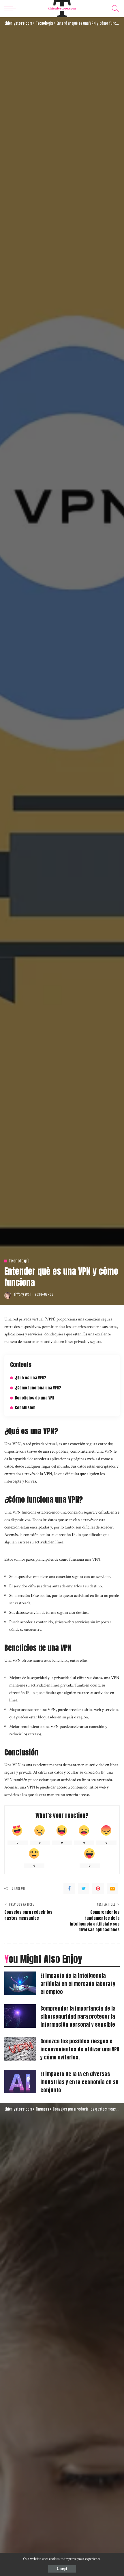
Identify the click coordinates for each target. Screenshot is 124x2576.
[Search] (114, 9)
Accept (62, 2569)
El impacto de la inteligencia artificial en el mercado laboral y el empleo (78, 1984)
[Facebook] (69, 1888)
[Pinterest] (98, 1888)
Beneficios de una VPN (35, 1398)
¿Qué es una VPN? (31, 1378)
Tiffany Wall (22, 1295)
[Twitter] (84, 1888)
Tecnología (19, 1261)
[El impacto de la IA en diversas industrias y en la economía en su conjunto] (20, 2082)
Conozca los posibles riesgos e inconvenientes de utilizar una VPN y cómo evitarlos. (80, 2049)
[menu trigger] (12, 9)
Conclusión (25, 1408)
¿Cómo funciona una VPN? (38, 1388)
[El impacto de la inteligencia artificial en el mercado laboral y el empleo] (20, 1983)
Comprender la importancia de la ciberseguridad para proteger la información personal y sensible (78, 2016)
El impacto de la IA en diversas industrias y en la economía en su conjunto (79, 2082)
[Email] (112, 1888)
